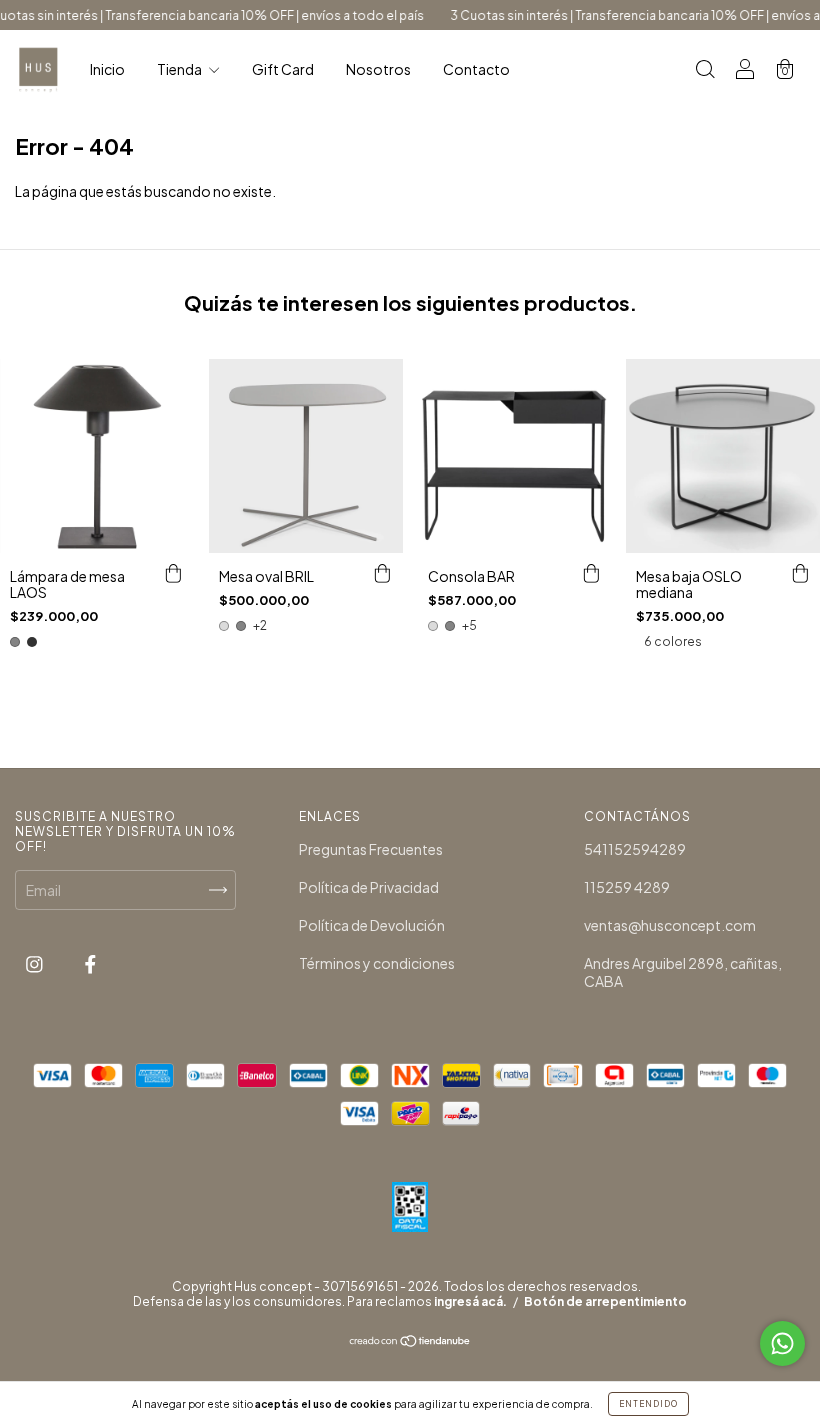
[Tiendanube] (410, 1342)
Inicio (107, 69)
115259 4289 (627, 887)
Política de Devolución (372, 925)
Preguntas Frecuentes (371, 849)
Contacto (476, 69)
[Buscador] (705, 70)
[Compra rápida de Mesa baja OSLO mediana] (800, 573)
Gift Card (283, 69)
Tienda (180, 69)
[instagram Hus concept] (35, 963)
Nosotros (378, 69)
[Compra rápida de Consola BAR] (591, 573)
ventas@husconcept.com (670, 925)
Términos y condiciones (377, 963)
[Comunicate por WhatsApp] (782, 1343)
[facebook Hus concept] (90, 963)
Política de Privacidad (369, 887)
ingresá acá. (470, 1301)
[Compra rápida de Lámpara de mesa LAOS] (174, 573)
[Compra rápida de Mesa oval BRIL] (383, 573)
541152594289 (635, 849)
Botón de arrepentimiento (605, 1301)
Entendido (648, 1404)
